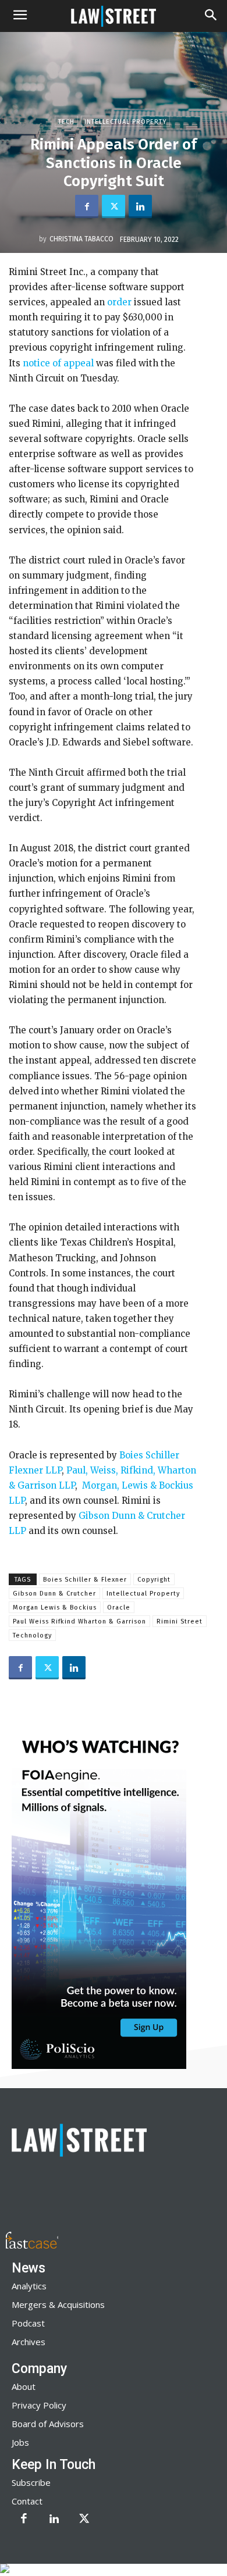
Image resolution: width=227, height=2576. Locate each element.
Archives (29, 2342)
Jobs (20, 2442)
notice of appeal (57, 363)
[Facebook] (87, 206)
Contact (27, 2501)
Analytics (29, 2286)
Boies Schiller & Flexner (85, 1580)
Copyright (154, 1580)
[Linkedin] (140, 206)
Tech (66, 122)
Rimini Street (180, 1621)
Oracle (119, 1608)
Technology (32, 1635)
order (118, 302)
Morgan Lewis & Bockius (55, 1608)
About (24, 2386)
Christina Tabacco (81, 239)
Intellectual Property (125, 122)
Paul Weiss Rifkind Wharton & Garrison (79, 1621)
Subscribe (31, 2482)
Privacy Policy (39, 2405)
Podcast (28, 2323)
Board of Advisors (48, 2424)
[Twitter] (114, 206)
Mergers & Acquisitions (58, 2304)
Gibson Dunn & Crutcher (54, 1594)
